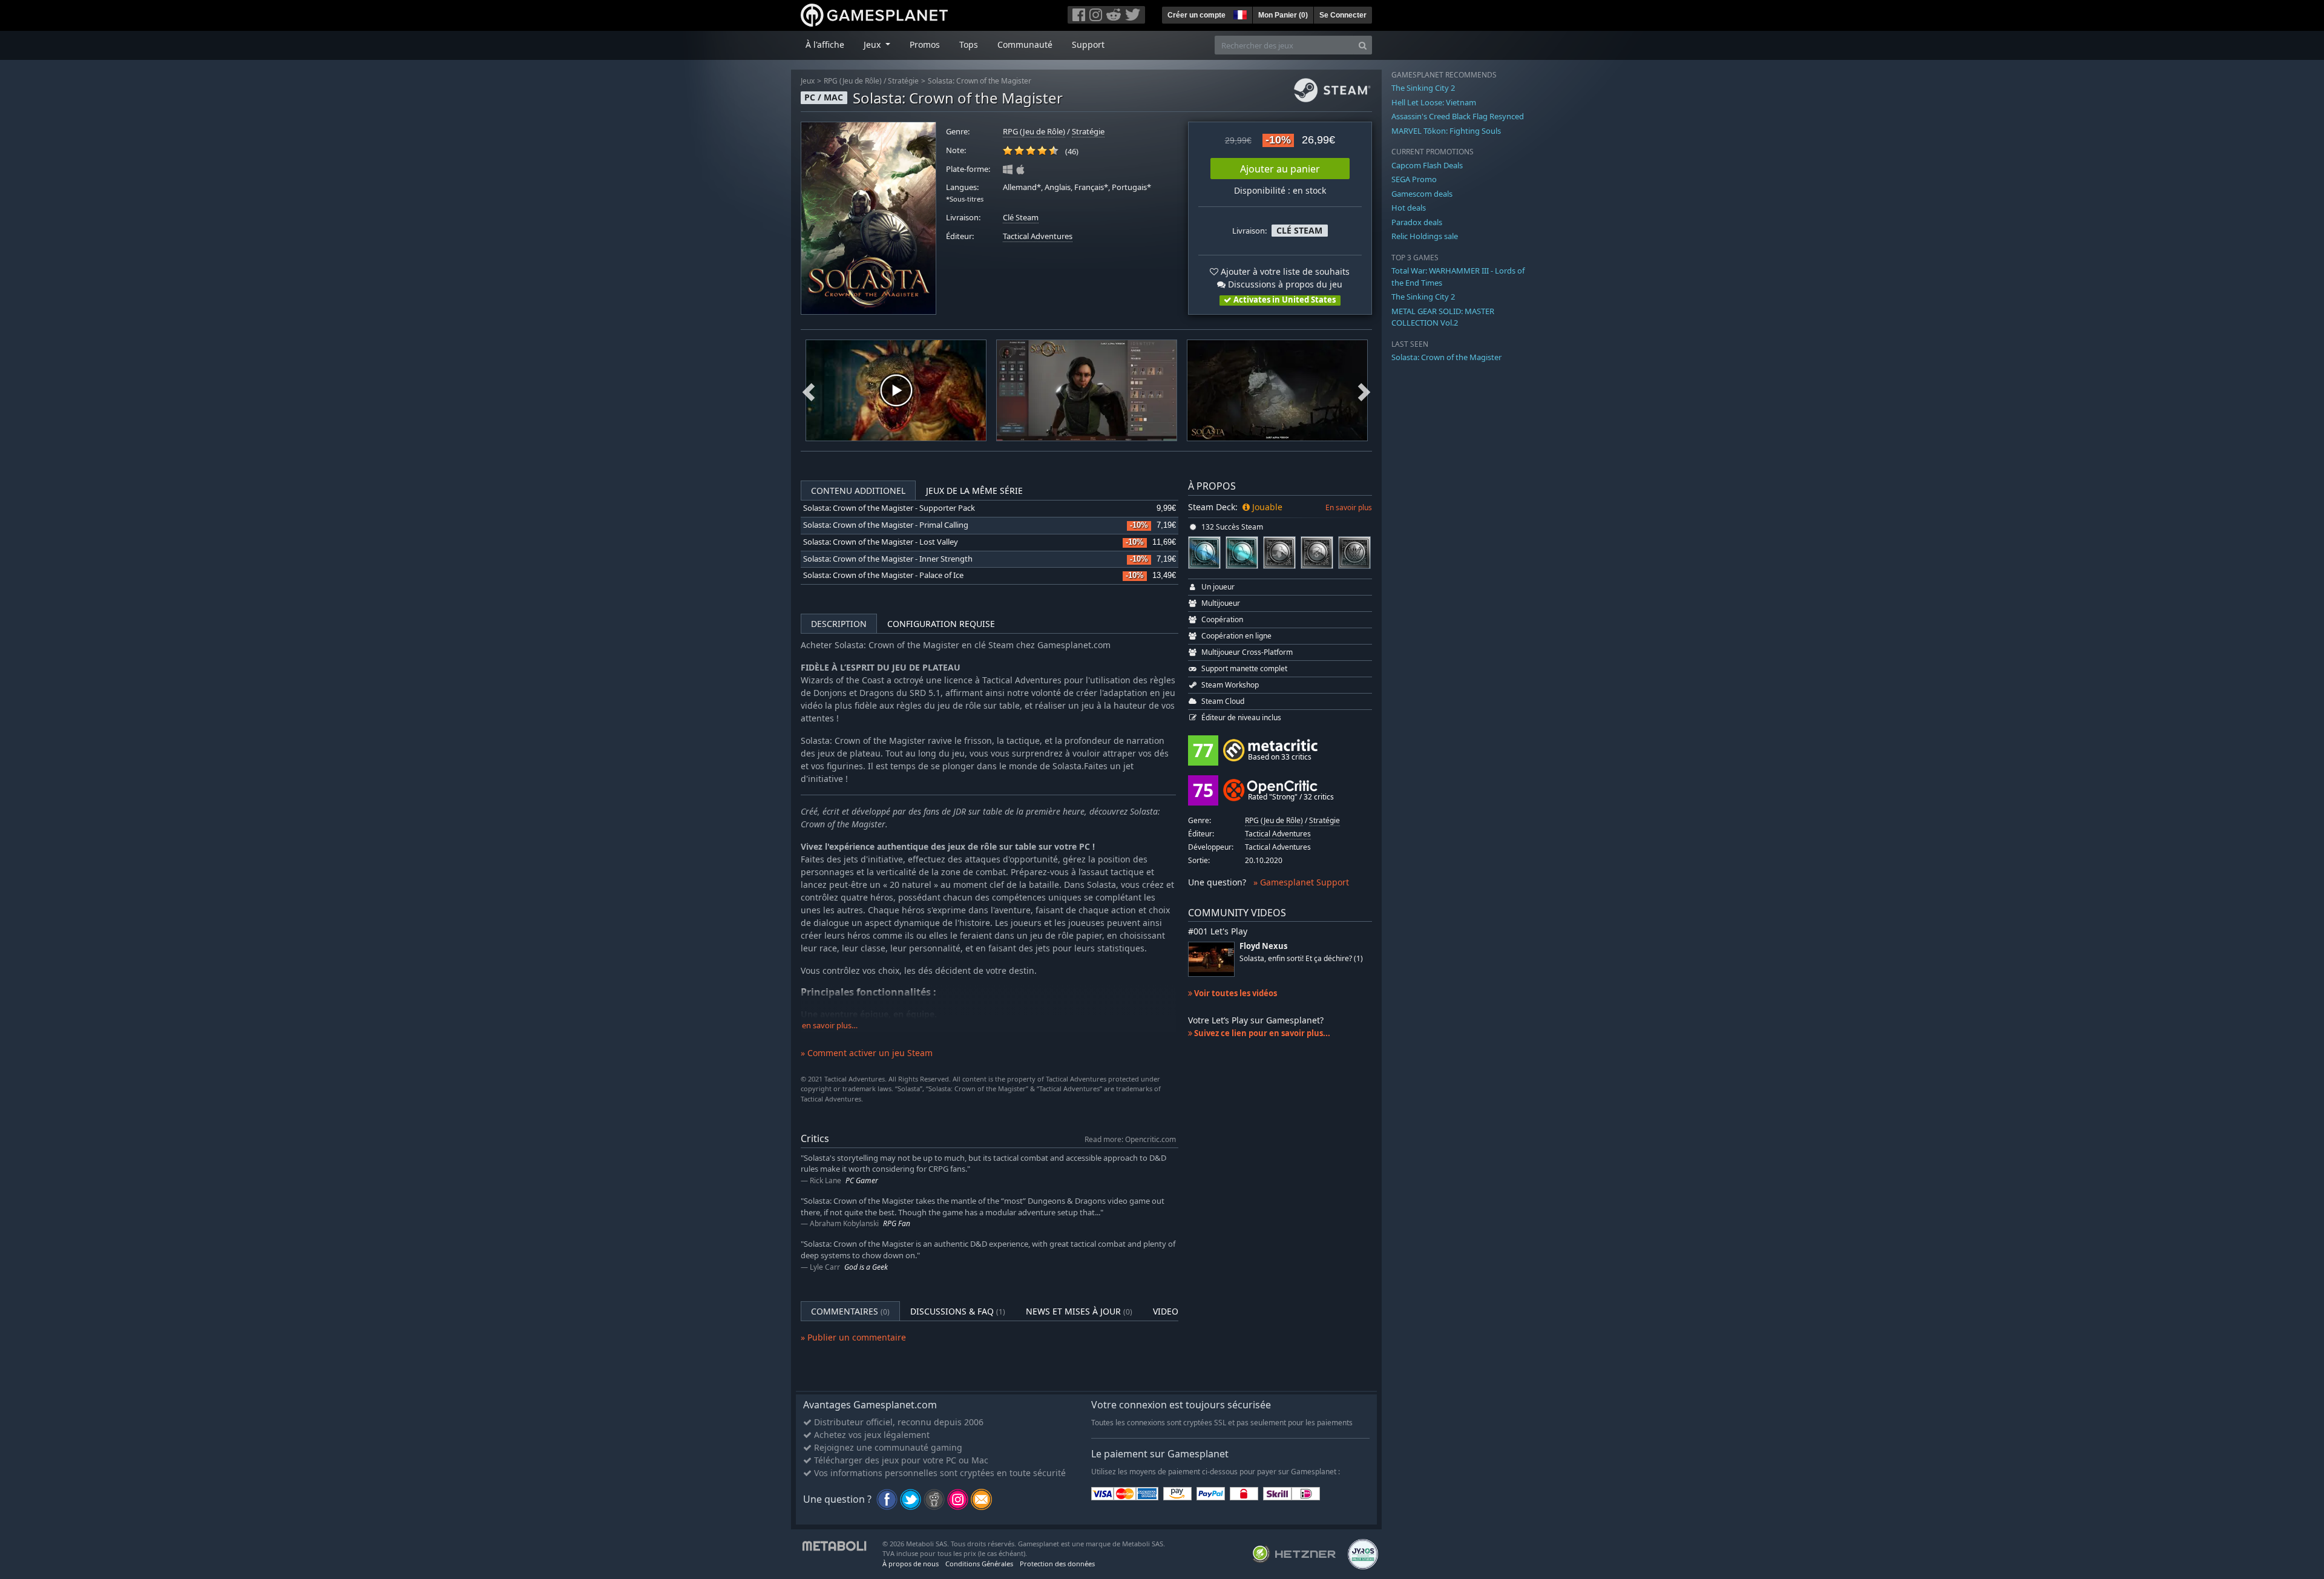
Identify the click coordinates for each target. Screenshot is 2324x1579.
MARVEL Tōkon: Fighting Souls (1446, 131)
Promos (925, 44)
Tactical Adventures (1038, 236)
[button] (1239, 13)
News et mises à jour (1079, 1311)
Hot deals (1409, 208)
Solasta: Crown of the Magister (980, 81)
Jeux (808, 81)
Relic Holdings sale (1425, 236)
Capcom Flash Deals (1427, 165)
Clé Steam (1021, 218)
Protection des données (1057, 1564)
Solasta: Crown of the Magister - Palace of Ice (883, 575)
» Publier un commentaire (853, 1337)
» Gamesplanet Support (1301, 882)
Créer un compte (1196, 15)
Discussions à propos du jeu (1284, 284)
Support (1088, 44)
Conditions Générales (979, 1564)
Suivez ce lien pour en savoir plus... (1261, 1033)
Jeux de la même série (974, 491)
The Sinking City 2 (1423, 88)
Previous (809, 390)
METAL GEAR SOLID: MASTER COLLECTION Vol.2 (1443, 317)
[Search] (1363, 45)
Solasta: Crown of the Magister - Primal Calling (886, 525)
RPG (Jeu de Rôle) (853, 81)
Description (839, 624)
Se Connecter (1343, 15)
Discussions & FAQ (958, 1311)
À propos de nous (911, 1564)
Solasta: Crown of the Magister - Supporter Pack (889, 508)
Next (1364, 390)
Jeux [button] (873, 44)
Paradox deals (1417, 222)
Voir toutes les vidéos (1235, 993)
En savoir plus (1349, 507)
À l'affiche (825, 44)
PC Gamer (862, 1180)
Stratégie (903, 81)
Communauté (1025, 44)
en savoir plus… (830, 1026)
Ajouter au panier (1280, 169)
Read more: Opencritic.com (1130, 1139)
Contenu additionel (858, 491)
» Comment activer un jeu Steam (867, 1053)
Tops (969, 44)
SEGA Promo (1414, 179)
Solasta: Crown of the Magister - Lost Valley (881, 542)
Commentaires (850, 1311)
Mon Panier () (1283, 15)
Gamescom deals (1422, 194)
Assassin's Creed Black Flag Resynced (1458, 116)
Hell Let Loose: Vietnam (1434, 102)
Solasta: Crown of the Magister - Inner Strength (888, 559)
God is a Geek (866, 1267)
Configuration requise (941, 624)
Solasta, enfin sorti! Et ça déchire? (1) (1301, 958)
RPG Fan (897, 1223)
